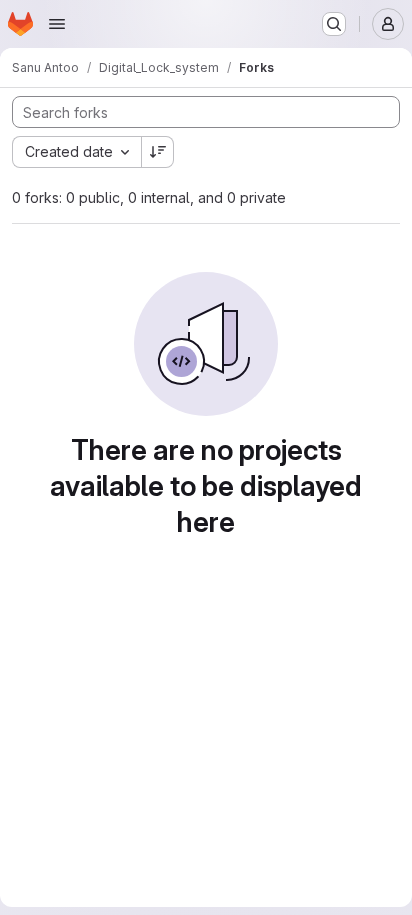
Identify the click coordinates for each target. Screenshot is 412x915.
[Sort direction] (158, 152)
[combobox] (76, 152)
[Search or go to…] (334, 24)
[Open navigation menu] (57, 24)
